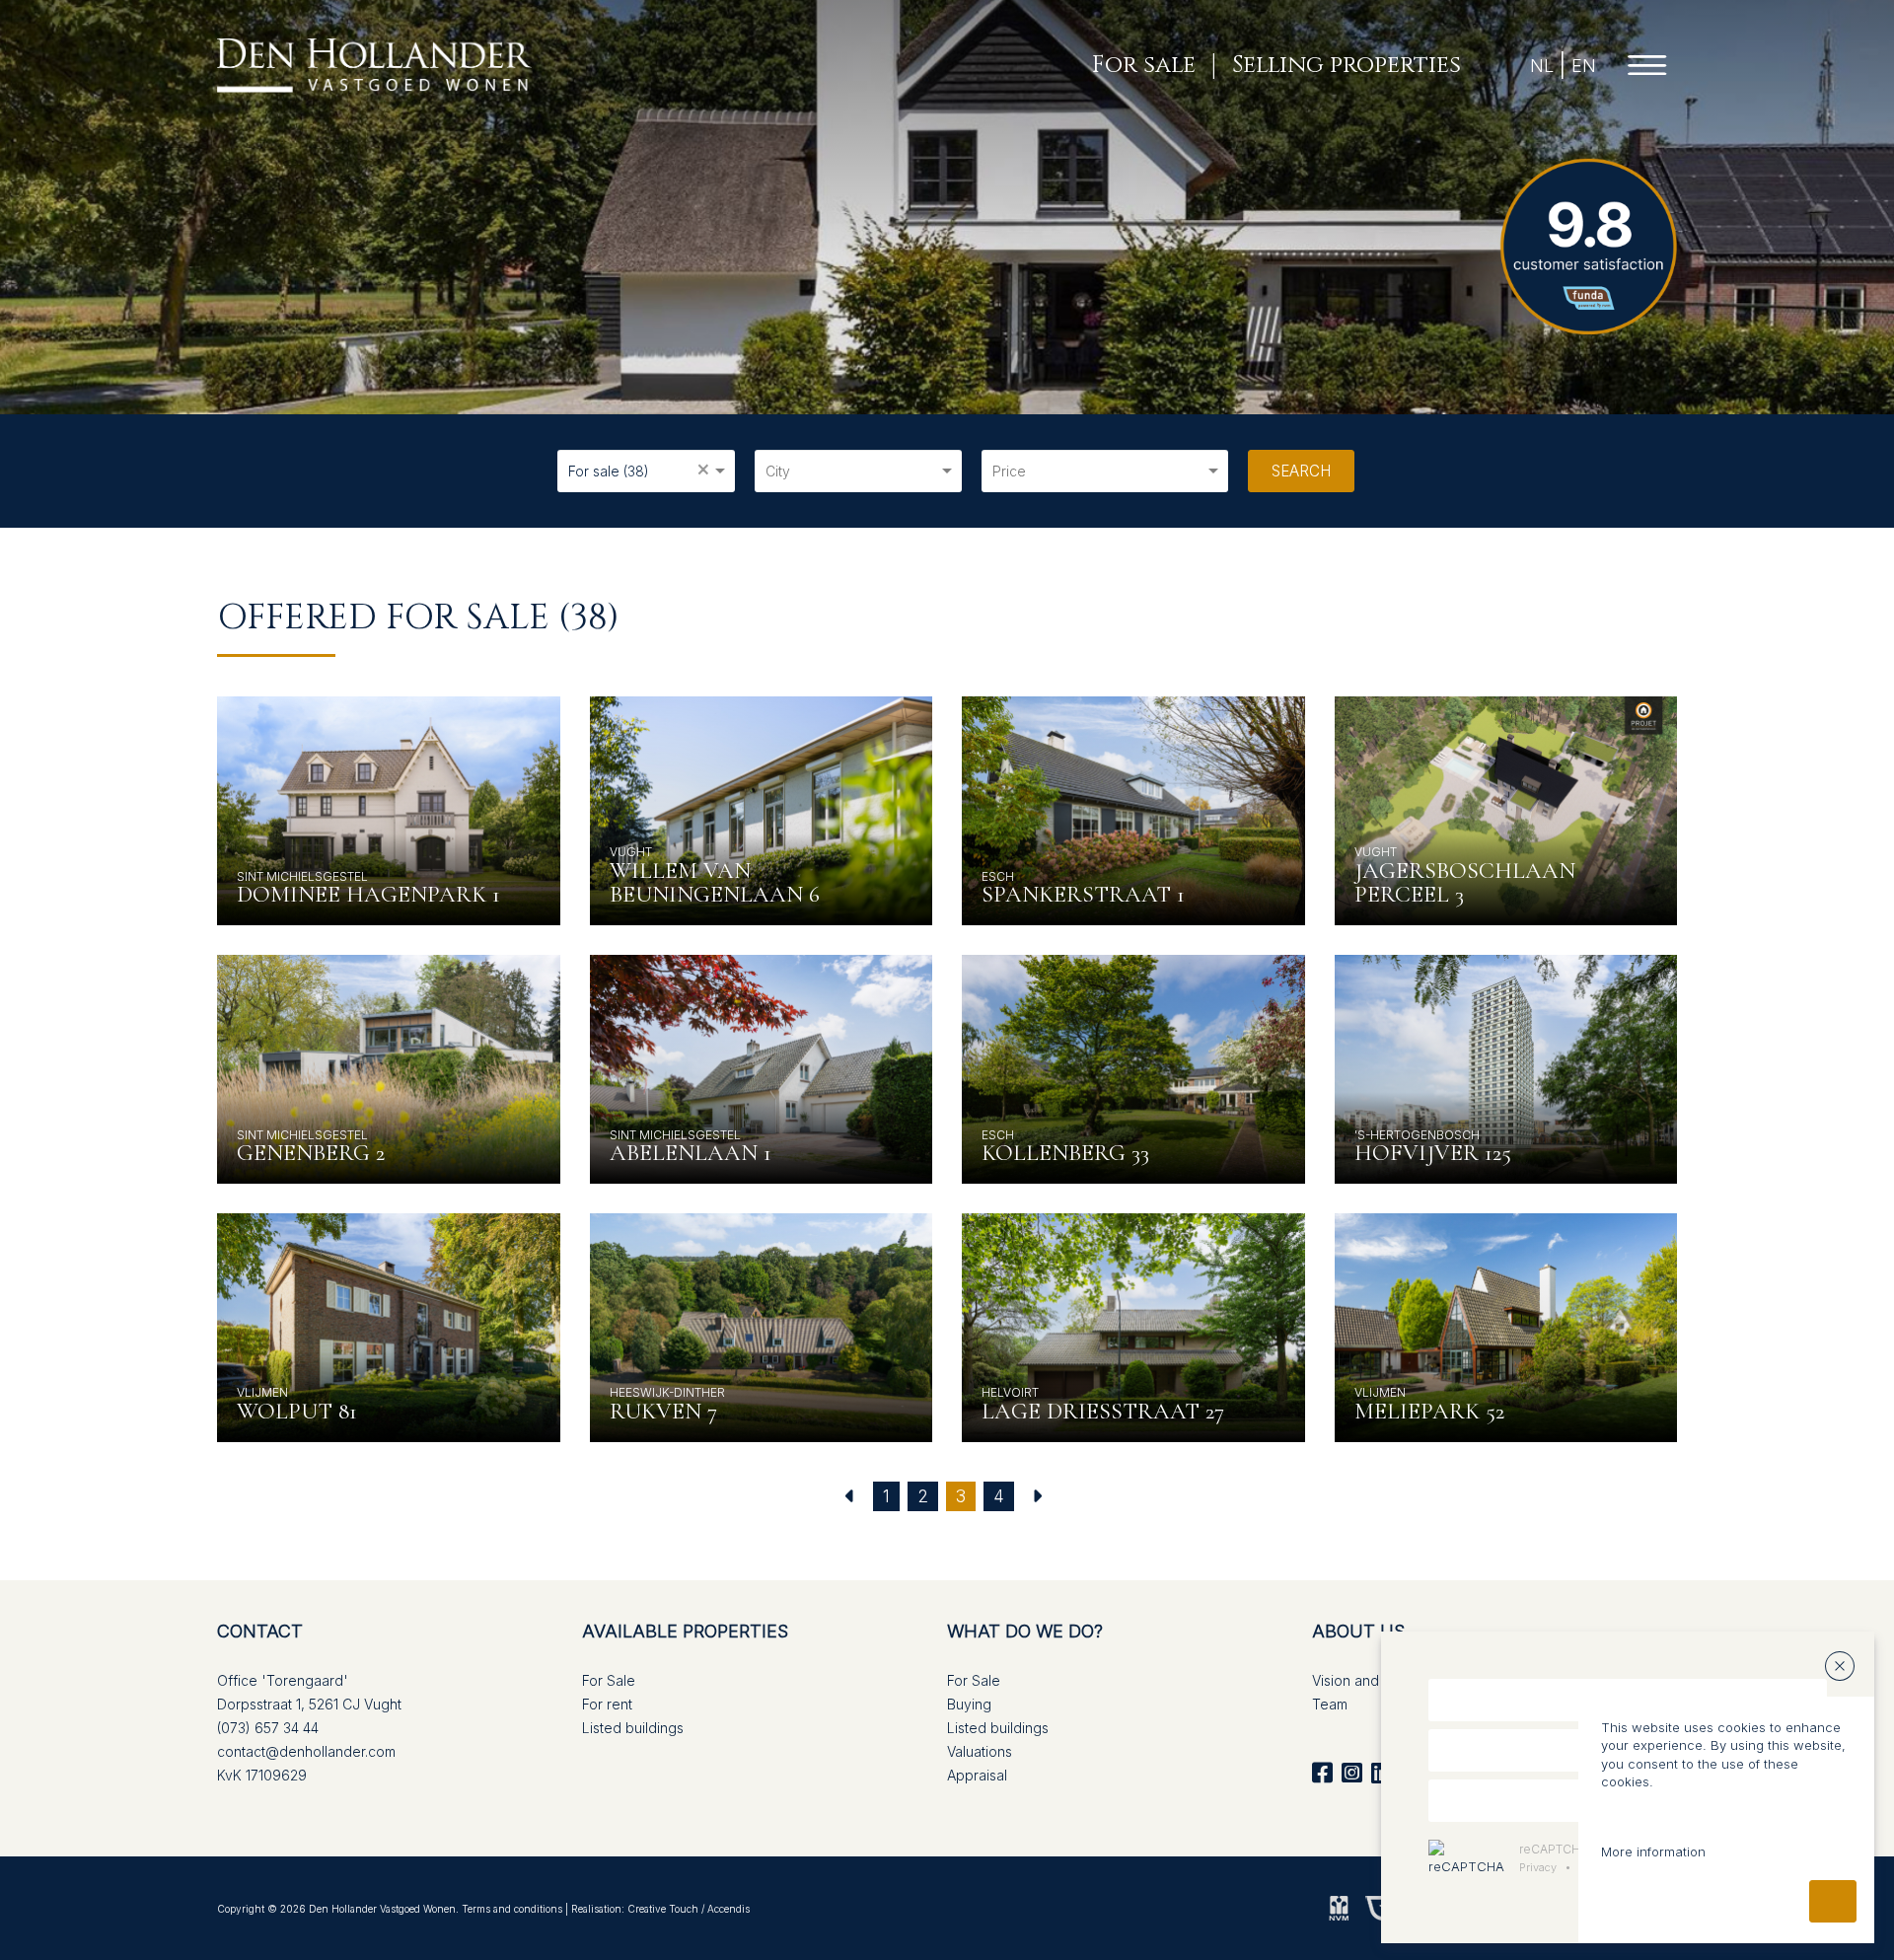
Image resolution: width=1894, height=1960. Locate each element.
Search (1301, 471)
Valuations (980, 1751)
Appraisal (977, 1775)
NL (1542, 66)
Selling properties (1347, 66)
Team (1330, 1704)
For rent (607, 1704)
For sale (1144, 66)
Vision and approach (1379, 1680)
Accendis (728, 1909)
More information (1653, 1851)
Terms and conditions (512, 1909)
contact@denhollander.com (306, 1751)
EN (1584, 66)
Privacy (1538, 1867)
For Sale (609, 1680)
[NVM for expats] (1339, 1907)
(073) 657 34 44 (268, 1728)
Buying (969, 1704)
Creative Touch (663, 1909)
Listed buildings (633, 1728)
